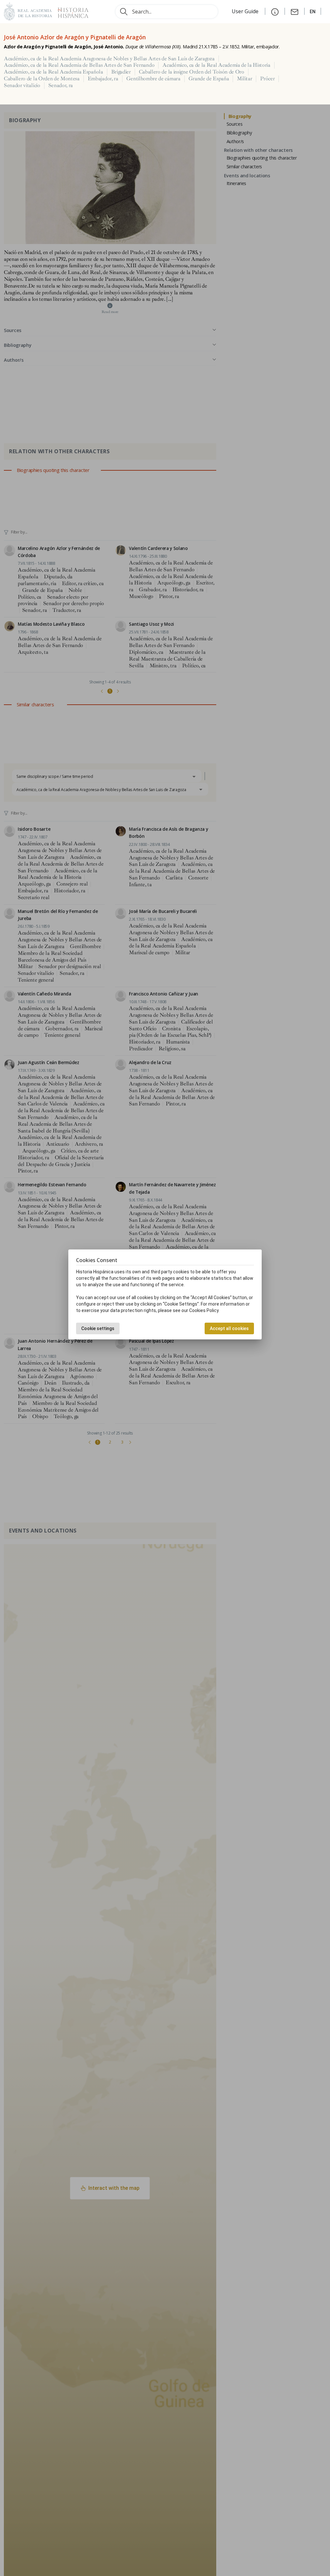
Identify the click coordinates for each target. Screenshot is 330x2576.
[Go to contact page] (295, 11)
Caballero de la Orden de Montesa (42, 79)
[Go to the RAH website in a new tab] (28, 11)
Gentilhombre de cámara (153, 79)
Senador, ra (61, 85)
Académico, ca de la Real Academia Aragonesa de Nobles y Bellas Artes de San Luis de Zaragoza (109, 59)
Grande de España (209, 79)
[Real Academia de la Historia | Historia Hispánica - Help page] (275, 11)
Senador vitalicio (22, 85)
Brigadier (121, 72)
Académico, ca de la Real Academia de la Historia (216, 65)
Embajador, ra (103, 79)
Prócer (267, 79)
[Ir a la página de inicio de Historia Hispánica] (70, 11)
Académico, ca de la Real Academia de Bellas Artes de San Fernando (79, 65)
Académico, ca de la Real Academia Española (53, 72)
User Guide (246, 11)
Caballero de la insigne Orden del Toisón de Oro (192, 72)
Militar (244, 79)
